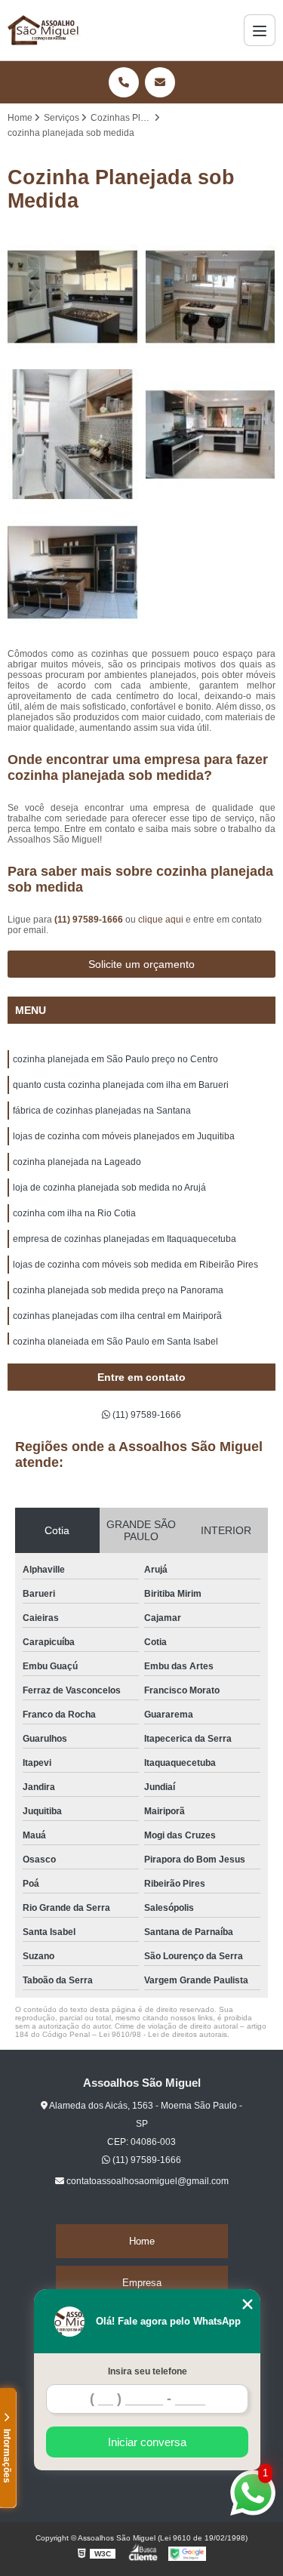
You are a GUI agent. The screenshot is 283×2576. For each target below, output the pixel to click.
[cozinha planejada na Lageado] (73, 573)
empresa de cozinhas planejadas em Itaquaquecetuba (125, 1239)
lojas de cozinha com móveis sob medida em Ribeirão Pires (135, 1265)
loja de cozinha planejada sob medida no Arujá (109, 1188)
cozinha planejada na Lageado (77, 1162)
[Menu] (260, 30)
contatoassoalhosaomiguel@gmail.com (146, 2181)
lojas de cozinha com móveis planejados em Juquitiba (124, 1136)
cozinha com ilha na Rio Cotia (74, 1213)
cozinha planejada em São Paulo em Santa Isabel (115, 1342)
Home (142, 2241)
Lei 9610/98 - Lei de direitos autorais (163, 2034)
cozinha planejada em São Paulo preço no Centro (115, 1059)
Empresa (142, 2283)
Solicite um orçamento (141, 964)
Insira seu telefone (148, 2371)
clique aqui (161, 920)
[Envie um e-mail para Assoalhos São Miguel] (160, 82)
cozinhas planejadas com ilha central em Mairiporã (117, 1316)
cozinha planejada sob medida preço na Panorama (118, 1290)
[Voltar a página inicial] (44, 30)
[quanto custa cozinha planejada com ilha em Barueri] (211, 297)
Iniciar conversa (147, 2442)
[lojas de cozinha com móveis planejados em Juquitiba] (211, 434)
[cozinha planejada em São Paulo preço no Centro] (73, 297)
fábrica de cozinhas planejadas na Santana (102, 1111)
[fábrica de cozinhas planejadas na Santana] (73, 434)
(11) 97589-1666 (90, 920)
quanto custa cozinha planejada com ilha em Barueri (121, 1085)
